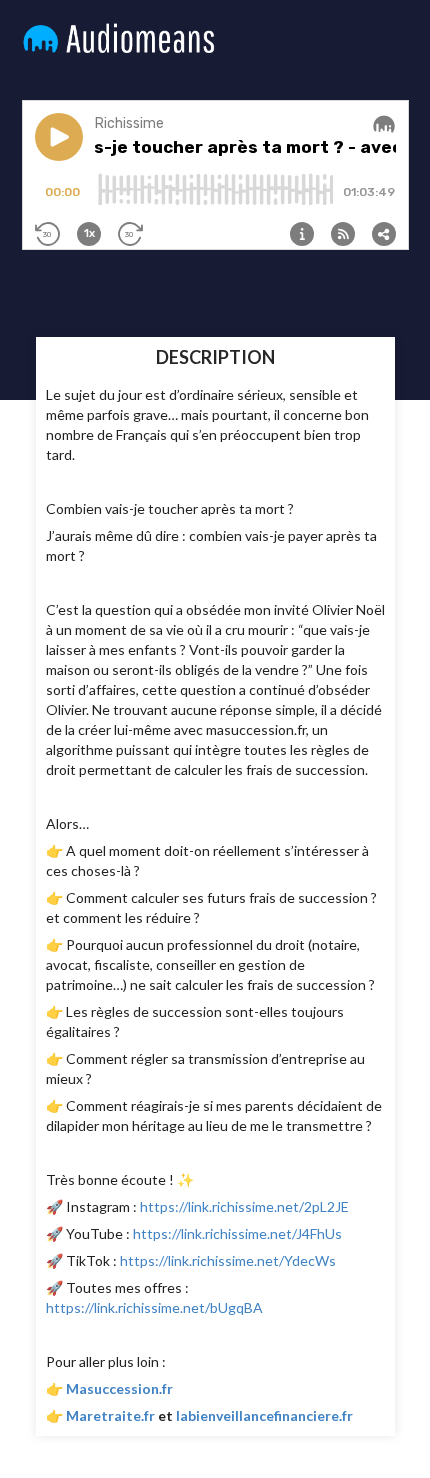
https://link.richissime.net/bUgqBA (154, 1307)
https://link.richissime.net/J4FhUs (237, 1233)
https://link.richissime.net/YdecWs (228, 1260)
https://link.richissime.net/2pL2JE (244, 1206)
